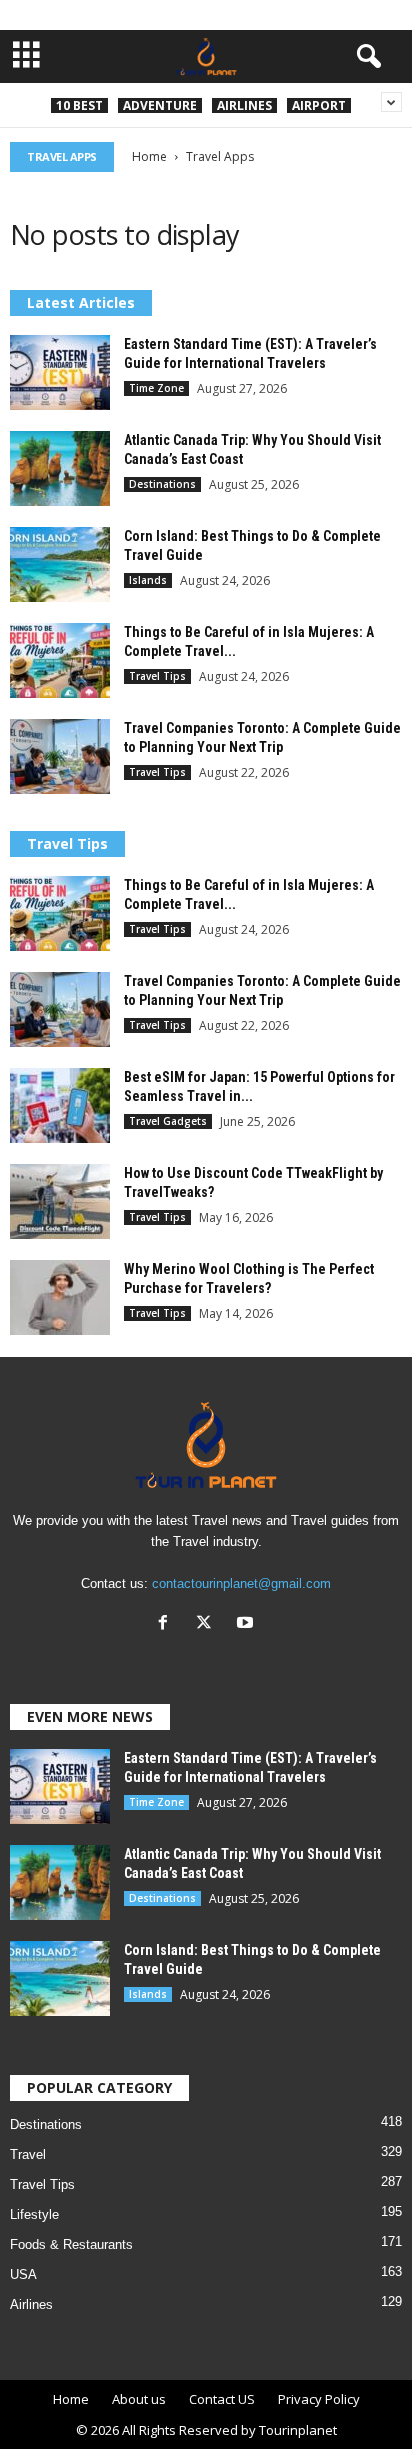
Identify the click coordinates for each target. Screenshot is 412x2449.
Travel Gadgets (168, 1121)
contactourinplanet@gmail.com (241, 1583)
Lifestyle (34, 2214)
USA (23, 2274)
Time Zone (156, 388)
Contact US (222, 2399)
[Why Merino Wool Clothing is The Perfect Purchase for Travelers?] (60, 1297)
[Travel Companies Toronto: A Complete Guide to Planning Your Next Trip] (60, 756)
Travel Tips (157, 676)
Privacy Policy (319, 2399)
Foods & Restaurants (71, 2244)
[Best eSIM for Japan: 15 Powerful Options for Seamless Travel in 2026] (60, 1105)
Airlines (244, 105)
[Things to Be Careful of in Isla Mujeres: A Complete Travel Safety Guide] (60, 660)
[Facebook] (167, 1624)
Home (149, 156)
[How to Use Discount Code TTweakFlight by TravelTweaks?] (60, 1201)
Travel (28, 2154)
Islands (148, 580)
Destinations (162, 484)
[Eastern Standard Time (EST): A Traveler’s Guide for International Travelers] (60, 372)
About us (139, 2399)
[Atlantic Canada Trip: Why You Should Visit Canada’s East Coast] (60, 468)
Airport (319, 105)
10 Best (79, 105)
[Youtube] (247, 1624)
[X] (208, 1624)
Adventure (160, 105)
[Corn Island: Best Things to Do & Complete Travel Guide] (60, 564)
